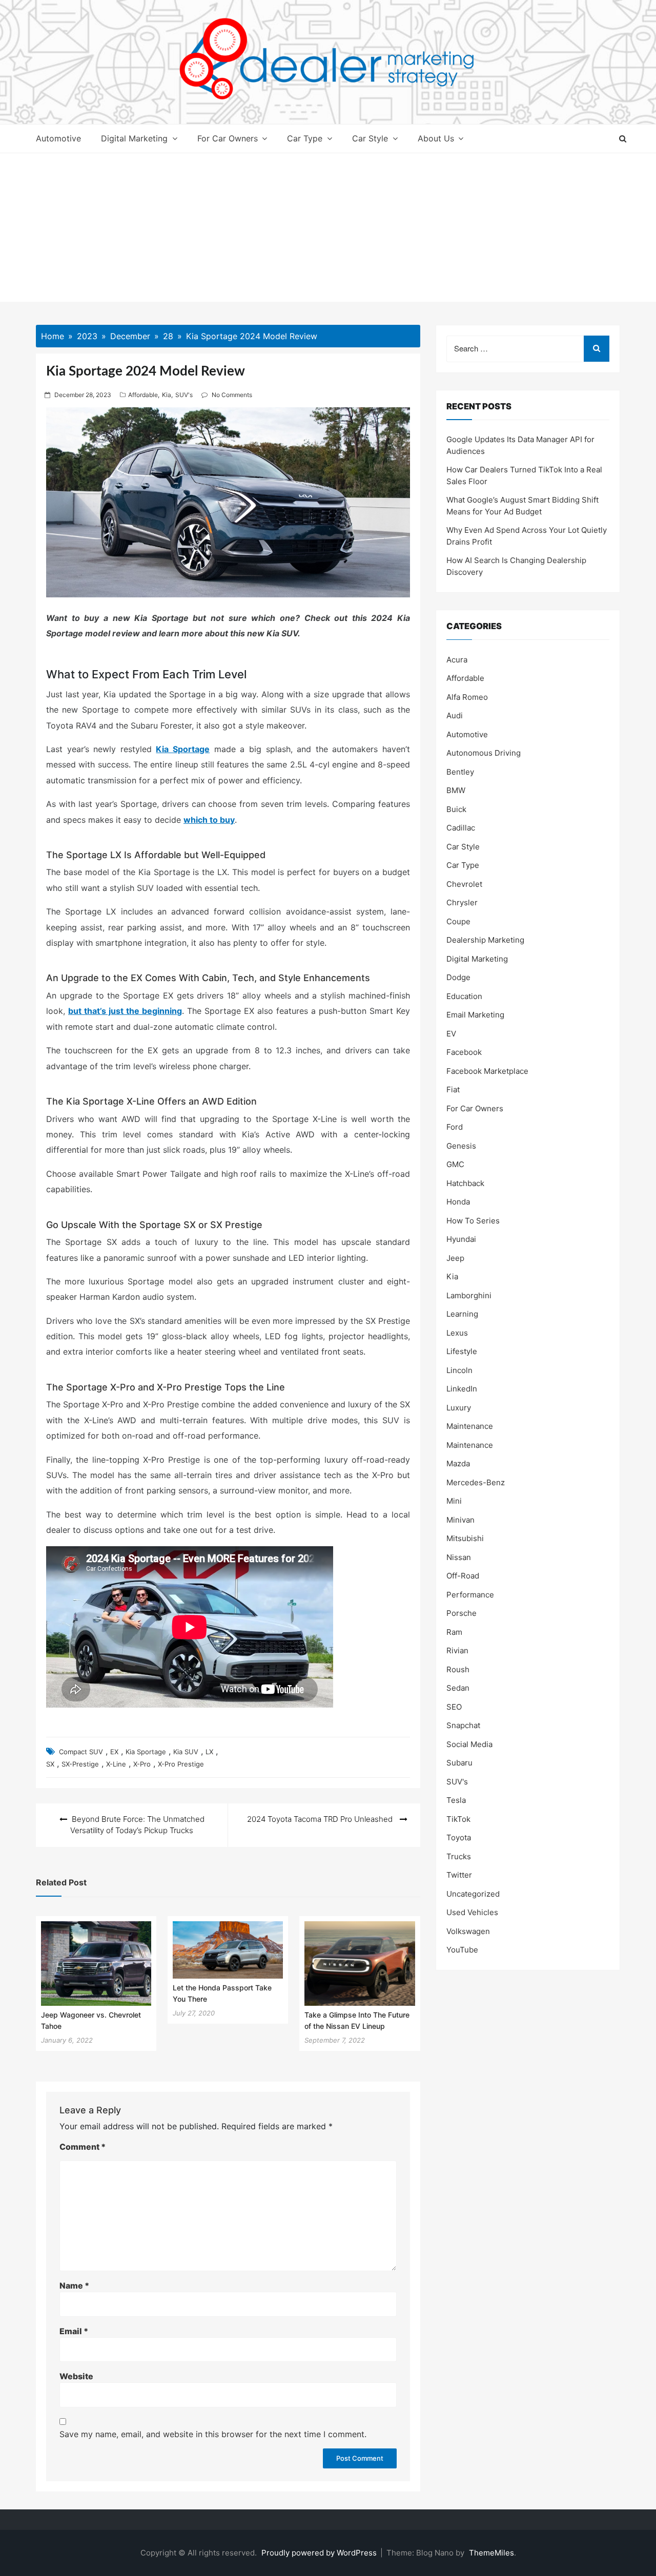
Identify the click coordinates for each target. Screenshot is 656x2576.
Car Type (305, 138)
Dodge (458, 977)
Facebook (464, 1052)
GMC (455, 1164)
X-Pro (142, 1764)
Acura (457, 660)
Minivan (460, 1520)
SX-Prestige (80, 1764)
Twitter (459, 1875)
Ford (455, 1127)
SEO (454, 1707)
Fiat (453, 1089)
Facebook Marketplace (487, 1071)
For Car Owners (228, 138)
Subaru (459, 1763)
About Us (436, 138)
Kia (167, 395)
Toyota (459, 1837)
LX (209, 1752)
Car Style (370, 138)
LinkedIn (462, 1389)
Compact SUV (81, 1752)
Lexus (457, 1333)
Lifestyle (462, 1351)
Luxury (459, 1408)
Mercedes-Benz (476, 1482)
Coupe (458, 921)
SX (50, 1764)
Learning (462, 1314)
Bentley (460, 772)
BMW (456, 790)
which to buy (209, 820)
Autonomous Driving (484, 753)
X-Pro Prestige (181, 1764)
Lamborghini (469, 1295)
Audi (455, 715)
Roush (458, 1669)
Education (464, 996)
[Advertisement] (328, 230)
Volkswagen (468, 1931)
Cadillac (461, 828)
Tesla (456, 1800)
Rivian (457, 1650)
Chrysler (462, 902)
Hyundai (461, 1239)
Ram (454, 1632)
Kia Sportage (183, 749)
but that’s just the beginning (125, 1011)
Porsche (462, 1613)
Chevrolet (464, 884)
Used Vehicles (472, 1912)
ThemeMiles (491, 2553)
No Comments (232, 395)
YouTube (462, 1950)
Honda (458, 1202)
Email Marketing (475, 1015)
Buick (456, 809)
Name (74, 2286)
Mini (454, 1501)
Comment (83, 2147)
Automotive (58, 138)
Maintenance (470, 1426)
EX (114, 1752)
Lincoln (459, 1370)
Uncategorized (473, 1894)
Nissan (459, 1557)
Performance (470, 1595)
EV (451, 1034)
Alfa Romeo (467, 697)
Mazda (458, 1463)
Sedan (458, 1688)
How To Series (473, 1221)
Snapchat (463, 1725)
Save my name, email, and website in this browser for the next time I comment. (213, 2434)
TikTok (458, 1819)
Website (76, 2376)
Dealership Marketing (485, 940)
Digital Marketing (134, 138)
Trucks (459, 1856)
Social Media (469, 1744)
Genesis (461, 1146)
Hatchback (465, 1183)
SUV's (184, 395)
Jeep (455, 1258)
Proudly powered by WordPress (320, 2553)
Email (74, 2331)
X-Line (116, 1764)
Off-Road (463, 1576)
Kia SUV (186, 1752)
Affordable (143, 395)
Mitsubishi (465, 1538)
